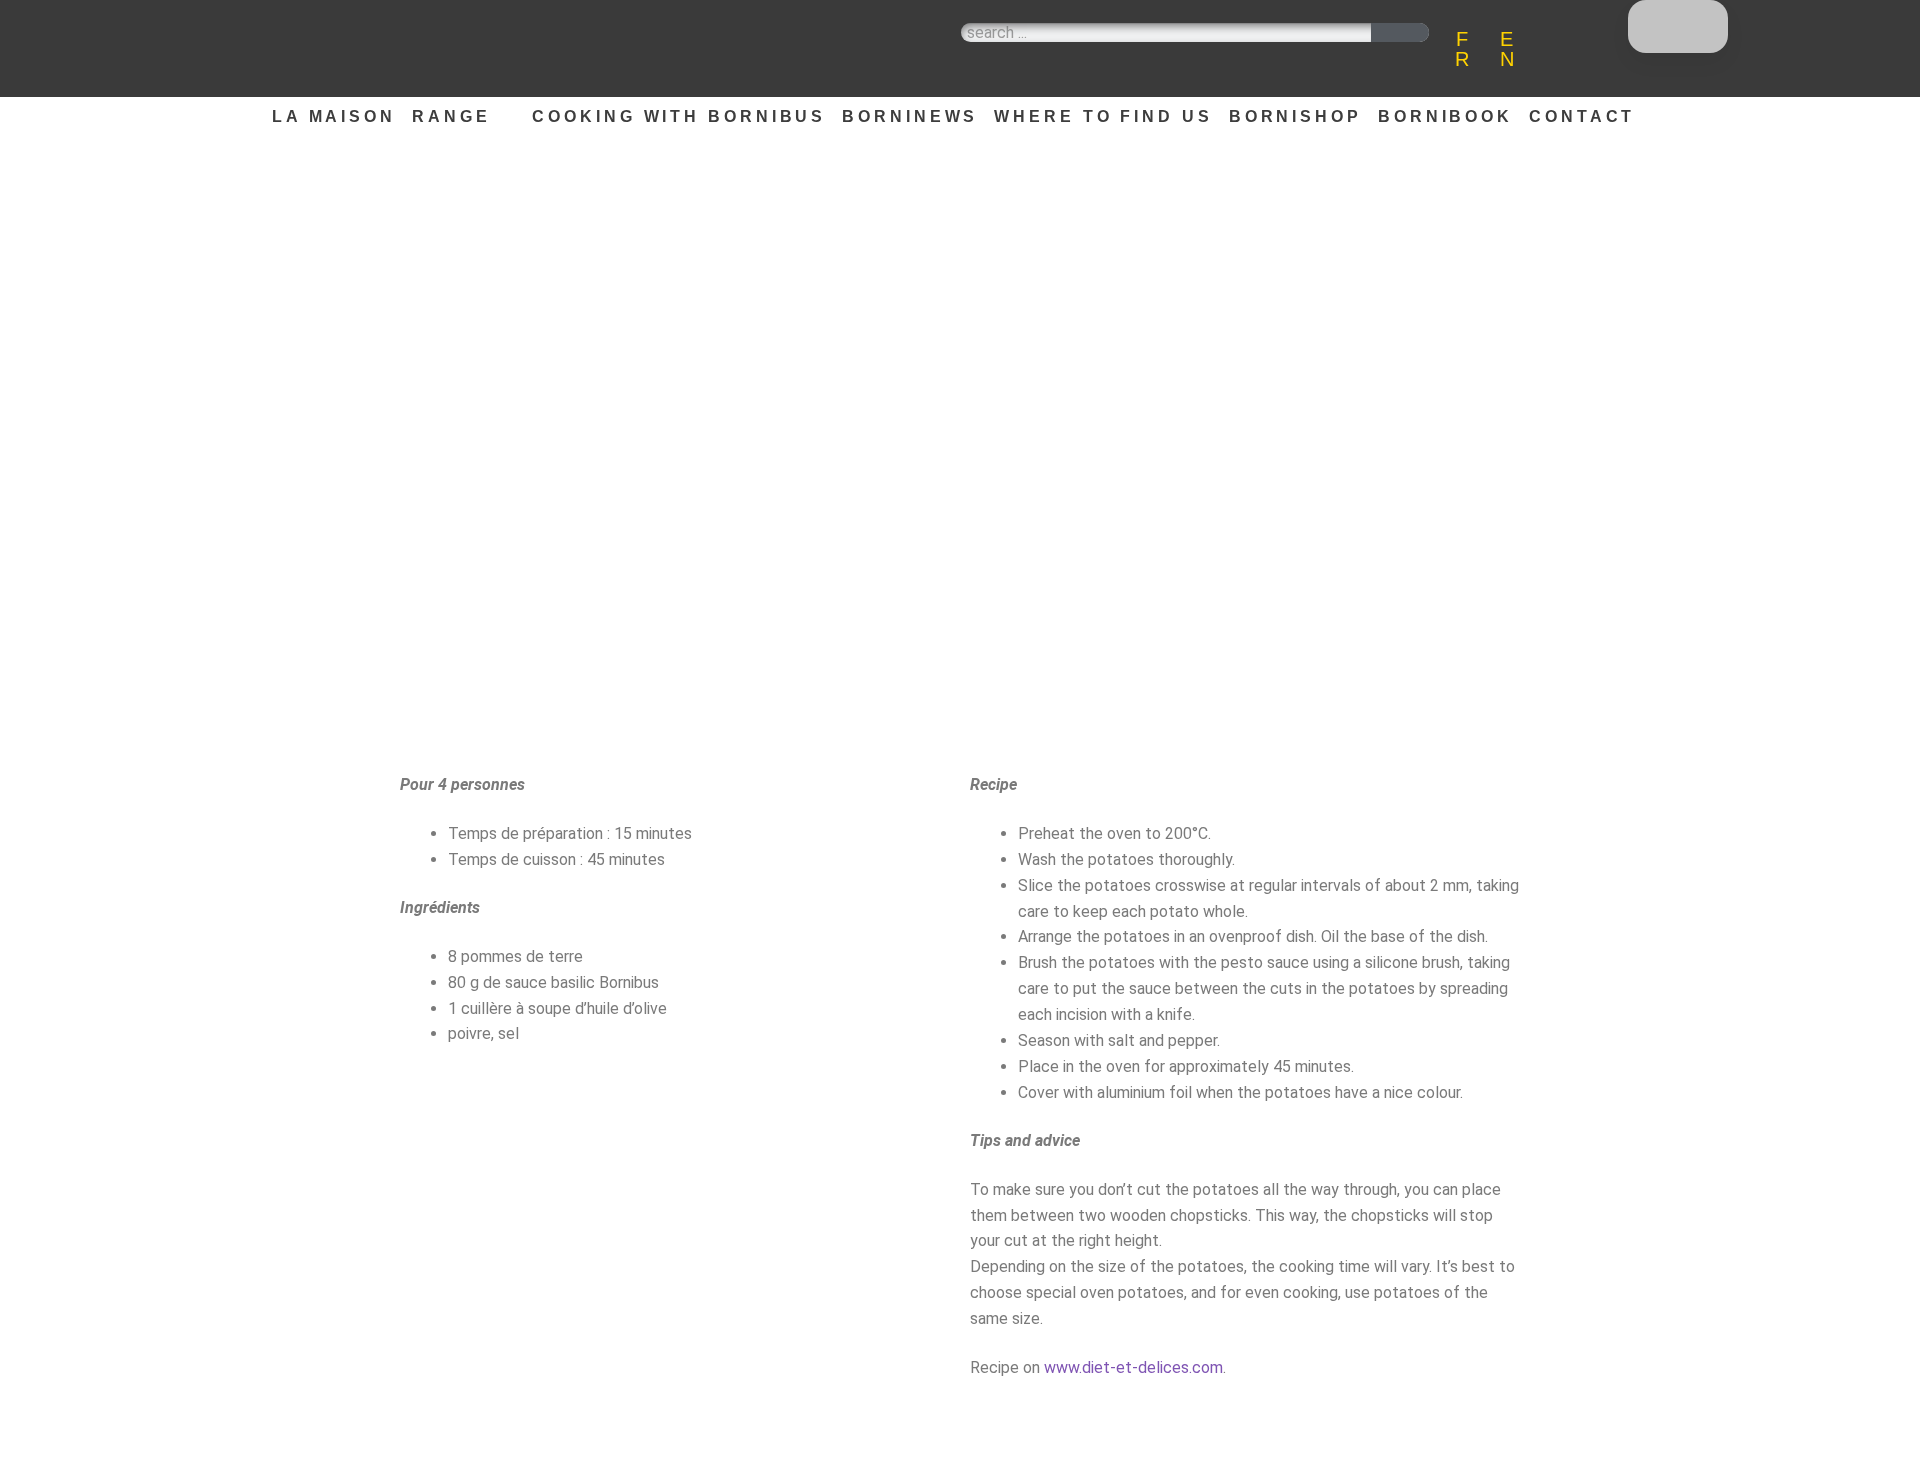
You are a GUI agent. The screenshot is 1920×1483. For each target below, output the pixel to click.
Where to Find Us (1103, 116)
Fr (1462, 49)
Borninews (910, 116)
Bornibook (1445, 116)
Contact (1582, 116)
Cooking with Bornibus (679, 116)
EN (1507, 49)
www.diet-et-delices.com (1133, 1367)
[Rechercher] (1400, 32)
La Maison (334, 116)
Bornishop (1295, 116)
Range (451, 116)
